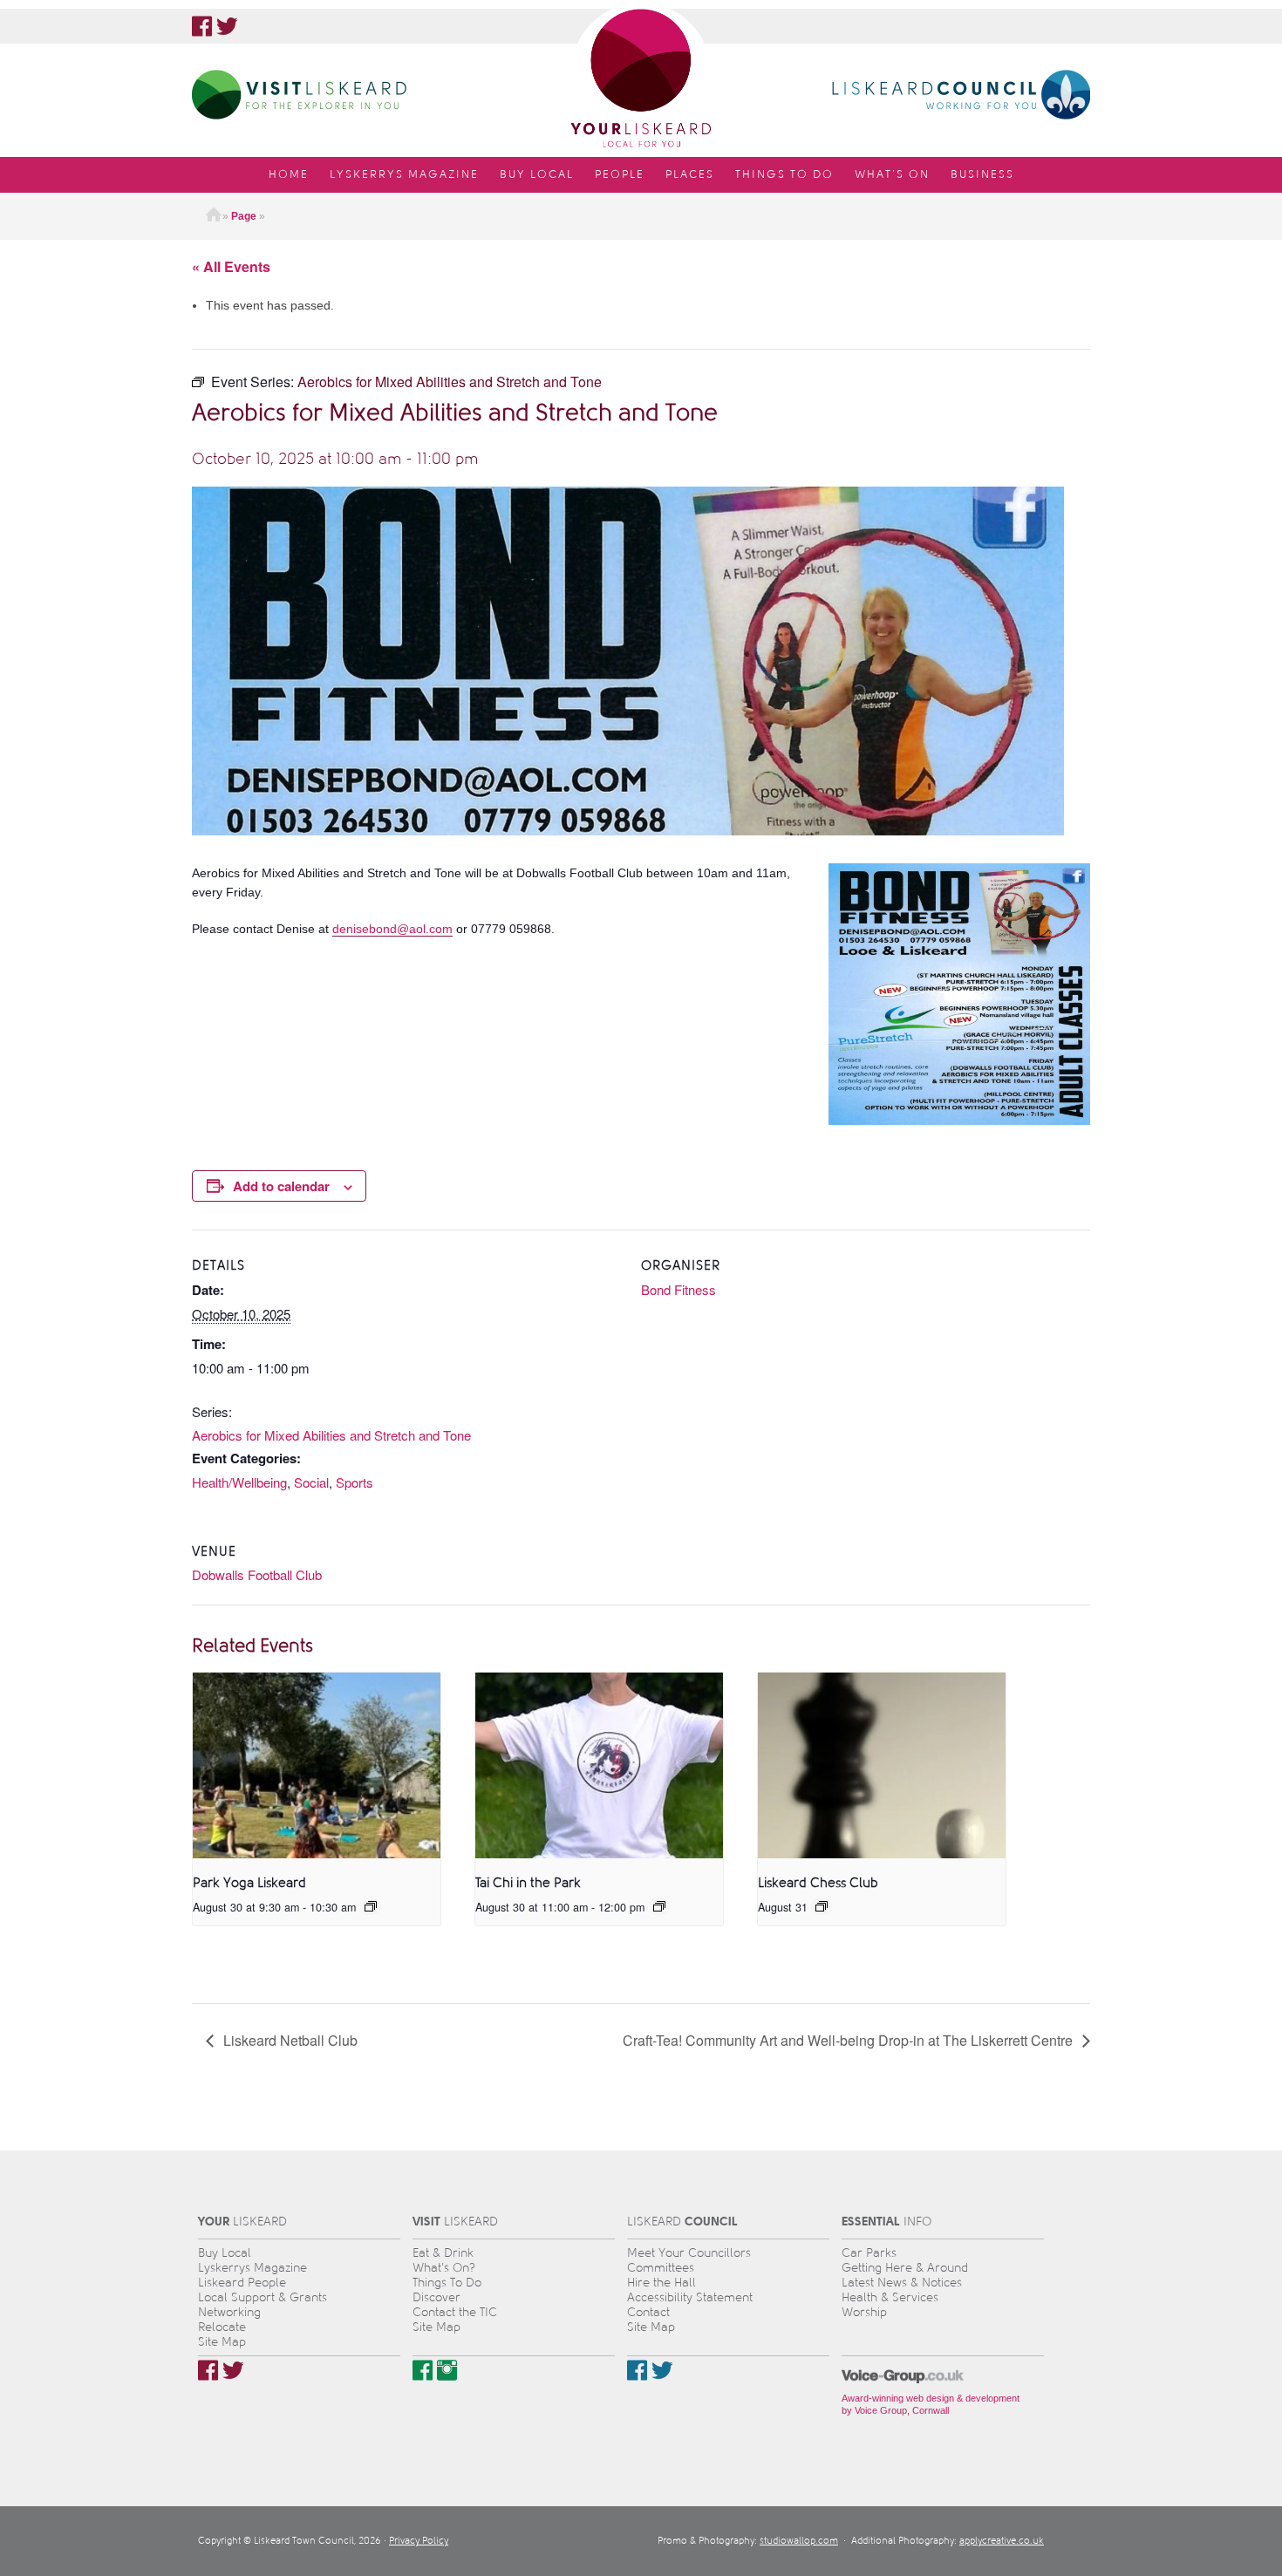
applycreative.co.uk (1002, 2541)
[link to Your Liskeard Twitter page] (227, 26)
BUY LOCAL (537, 174)
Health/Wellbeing (239, 1482)
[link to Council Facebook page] (637, 2370)
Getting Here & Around (905, 2268)
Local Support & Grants (263, 2297)
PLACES (690, 174)
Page (244, 216)
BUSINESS (982, 174)
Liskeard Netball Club (289, 2040)
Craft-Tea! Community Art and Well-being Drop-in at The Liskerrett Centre (849, 2040)
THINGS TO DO (784, 174)
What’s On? (444, 2268)
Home (214, 216)
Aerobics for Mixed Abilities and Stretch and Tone (331, 1435)
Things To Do (447, 2283)
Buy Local (225, 2253)
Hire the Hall (661, 2283)
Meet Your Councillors (689, 2253)
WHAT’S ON (892, 174)
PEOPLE (620, 174)
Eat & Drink (443, 2253)
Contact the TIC (455, 2312)
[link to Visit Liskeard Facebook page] (423, 2370)
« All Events (231, 266)
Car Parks (869, 2253)
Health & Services (890, 2297)
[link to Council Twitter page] (662, 2370)
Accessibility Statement (690, 2297)
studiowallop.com (799, 2541)
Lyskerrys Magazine (252, 2268)
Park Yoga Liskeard (249, 1883)
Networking (229, 2312)
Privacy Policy (419, 2541)
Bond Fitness (679, 1289)
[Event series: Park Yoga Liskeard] (371, 1906)
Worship (864, 2312)
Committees (661, 2268)
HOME (289, 174)
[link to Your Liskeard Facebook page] (202, 26)
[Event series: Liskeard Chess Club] (822, 1906)
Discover (436, 2297)
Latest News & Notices (902, 2283)
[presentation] (317, 1765)
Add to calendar (281, 1186)
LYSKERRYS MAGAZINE (404, 174)
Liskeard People (242, 2283)
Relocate (222, 2327)
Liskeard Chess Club (818, 1883)
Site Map (222, 2342)
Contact (648, 2312)
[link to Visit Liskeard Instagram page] (447, 2370)
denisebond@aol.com (392, 929)
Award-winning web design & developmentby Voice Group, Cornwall (931, 2404)
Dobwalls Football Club (257, 1574)
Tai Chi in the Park (528, 1883)
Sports (355, 1482)
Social (311, 1482)
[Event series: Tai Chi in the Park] (659, 1906)
